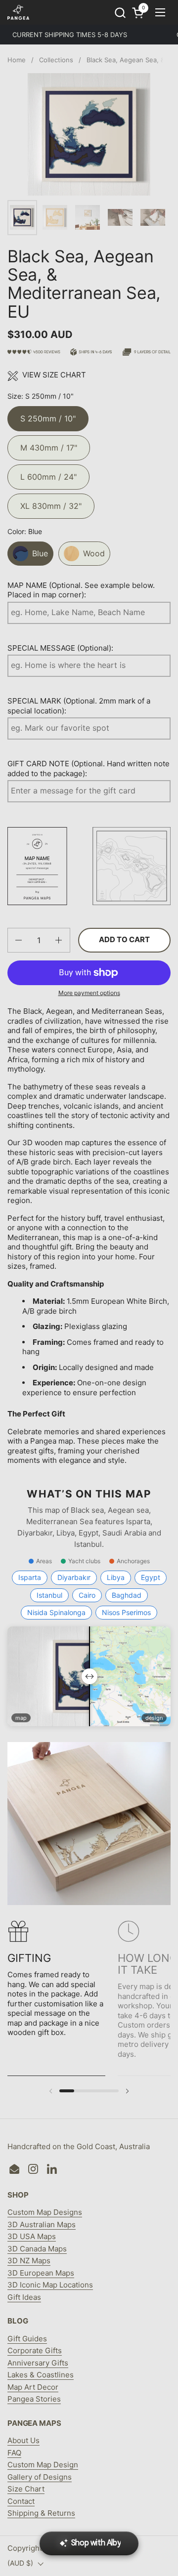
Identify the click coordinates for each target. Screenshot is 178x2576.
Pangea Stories (34, 2399)
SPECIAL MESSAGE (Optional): (60, 648)
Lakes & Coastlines (41, 2375)
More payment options (89, 993)
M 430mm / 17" (49, 444)
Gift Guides (27, 2339)
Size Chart (26, 2489)
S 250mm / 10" (48, 415)
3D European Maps (41, 2273)
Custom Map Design (43, 2465)
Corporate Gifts (35, 2350)
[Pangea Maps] (18, 12)
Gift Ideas (24, 2297)
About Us (23, 2440)
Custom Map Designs (45, 2212)
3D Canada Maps (37, 2249)
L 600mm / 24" (48, 473)
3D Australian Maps (42, 2224)
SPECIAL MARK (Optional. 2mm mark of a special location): (79, 706)
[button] (120, 13)
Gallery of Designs (40, 2477)
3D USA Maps (32, 2236)
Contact (21, 2501)
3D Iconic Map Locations (50, 2285)
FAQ (14, 2453)
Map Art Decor (33, 2387)
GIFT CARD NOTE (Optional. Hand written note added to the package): (89, 769)
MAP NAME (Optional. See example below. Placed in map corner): (81, 590)
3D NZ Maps (29, 2261)
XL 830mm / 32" (51, 502)
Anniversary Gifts (38, 2363)
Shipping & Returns (41, 2513)
